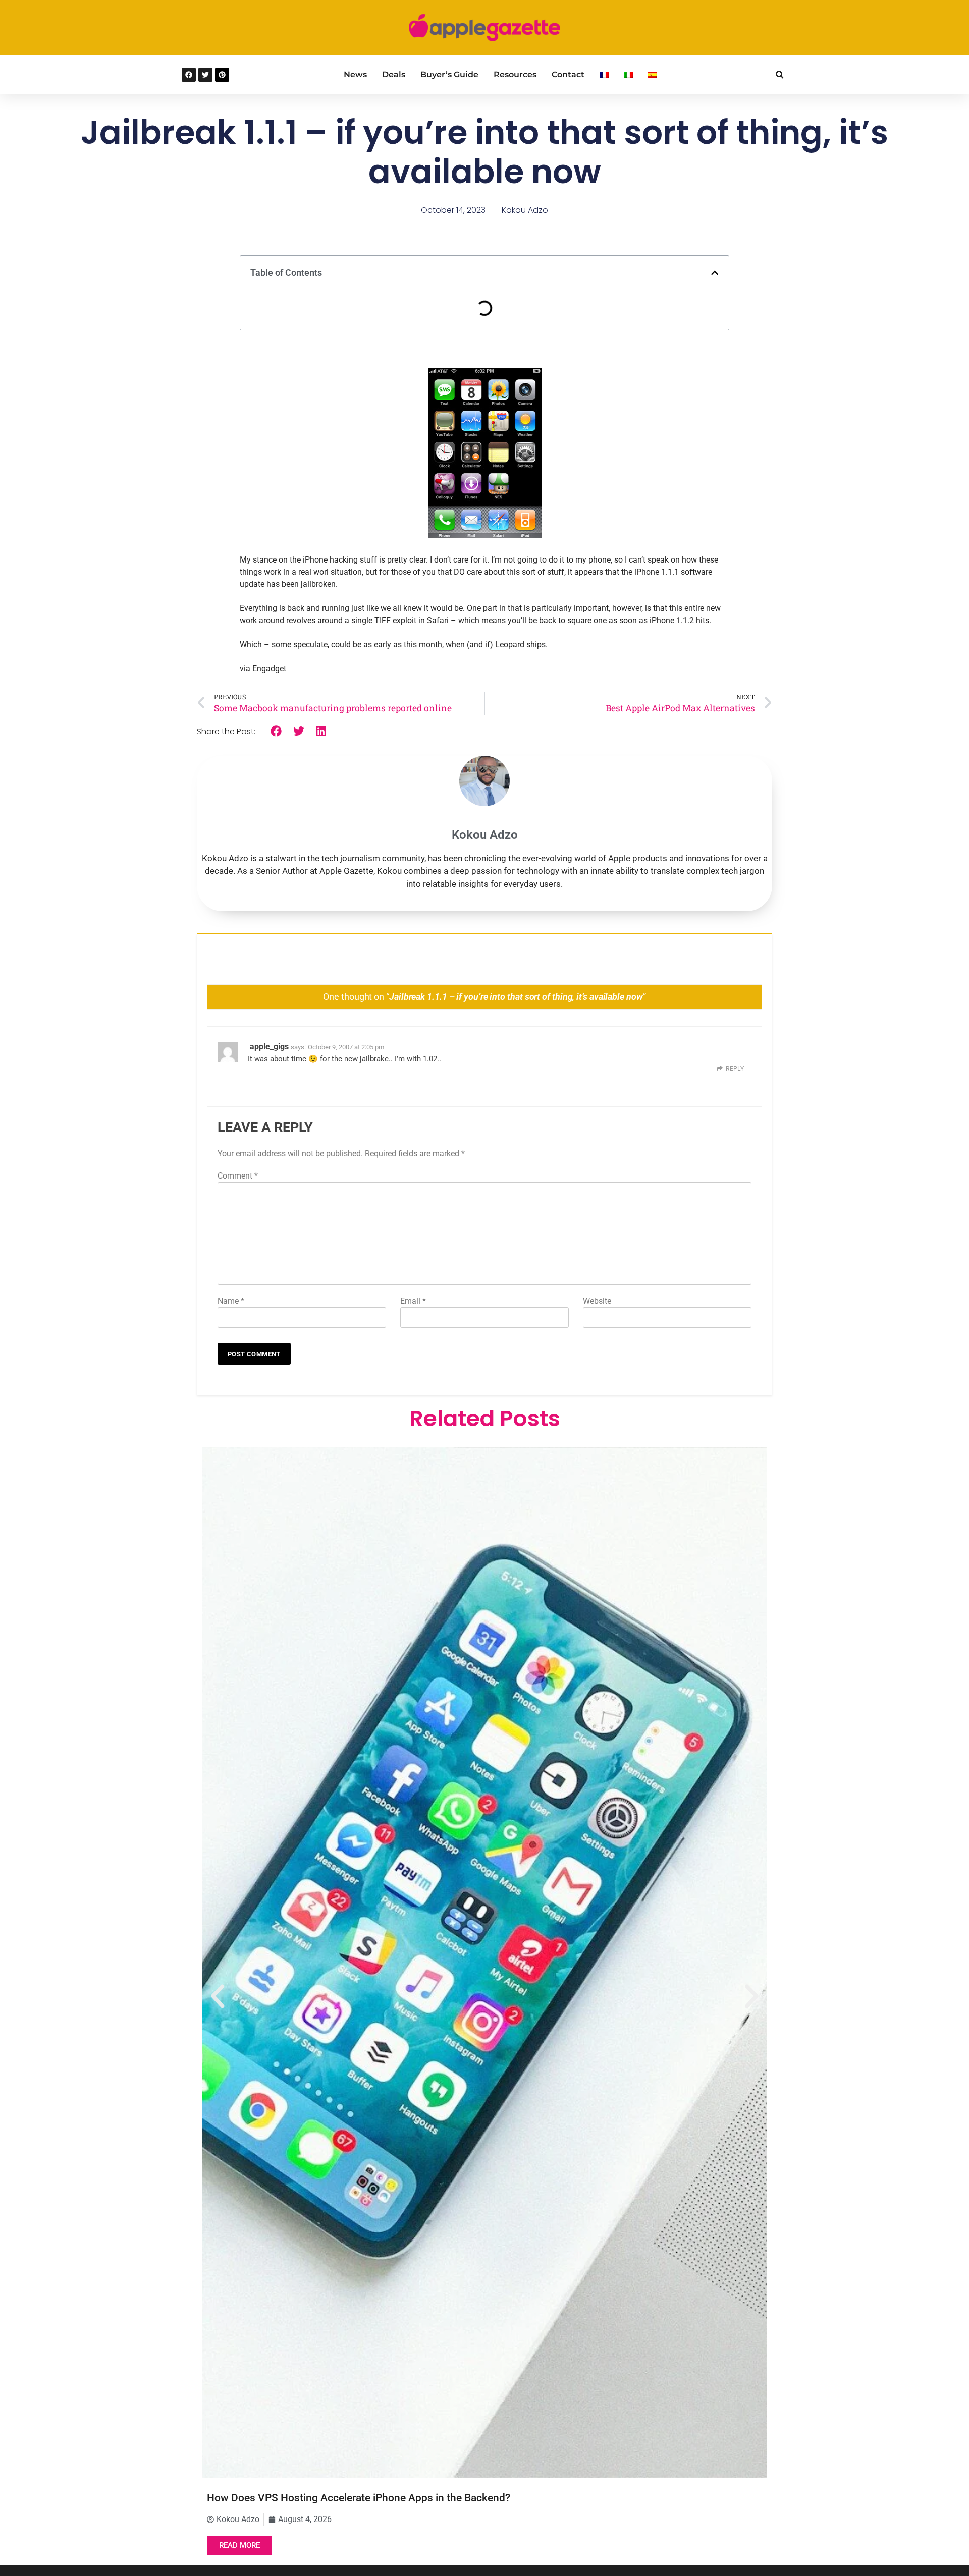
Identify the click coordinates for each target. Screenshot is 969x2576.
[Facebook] (189, 75)
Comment (238, 1176)
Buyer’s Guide (449, 74)
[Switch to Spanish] (653, 75)
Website (597, 1301)
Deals (394, 74)
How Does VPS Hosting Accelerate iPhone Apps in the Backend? (359, 2498)
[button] (779, 75)
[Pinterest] (222, 75)
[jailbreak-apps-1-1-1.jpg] (485, 536)
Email (413, 1301)
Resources (515, 74)
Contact (568, 74)
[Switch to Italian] (628, 75)
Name (231, 1301)
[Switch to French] (604, 75)
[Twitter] (205, 75)
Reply (735, 1069)
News (355, 74)
